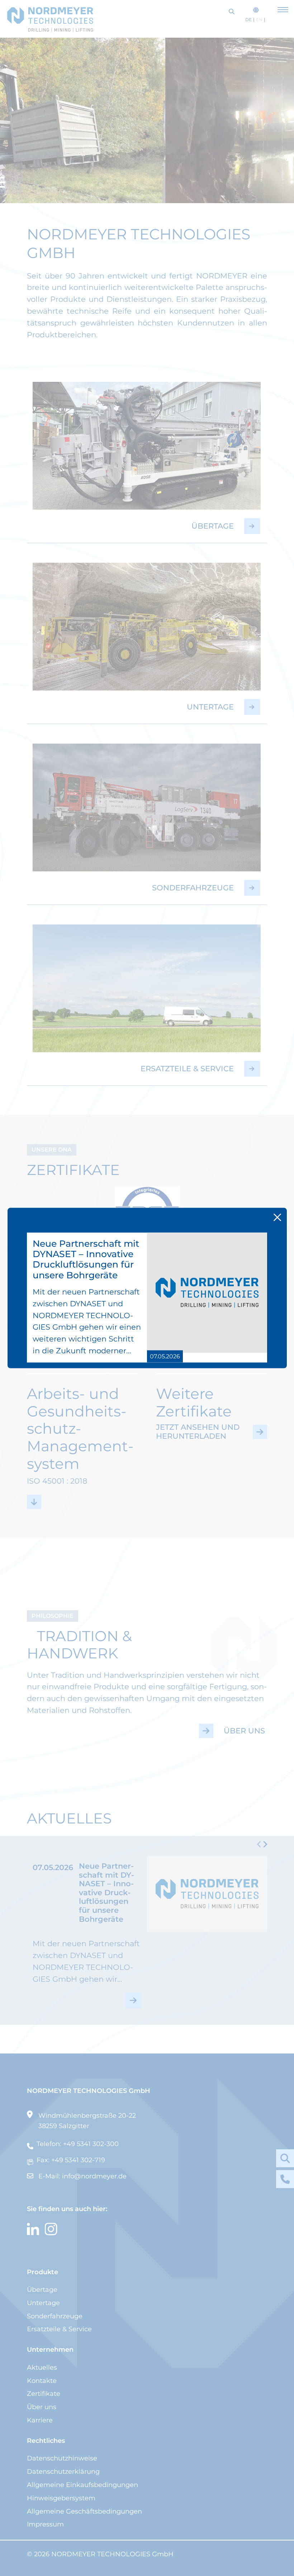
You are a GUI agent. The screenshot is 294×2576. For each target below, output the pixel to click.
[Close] (277, 1217)
